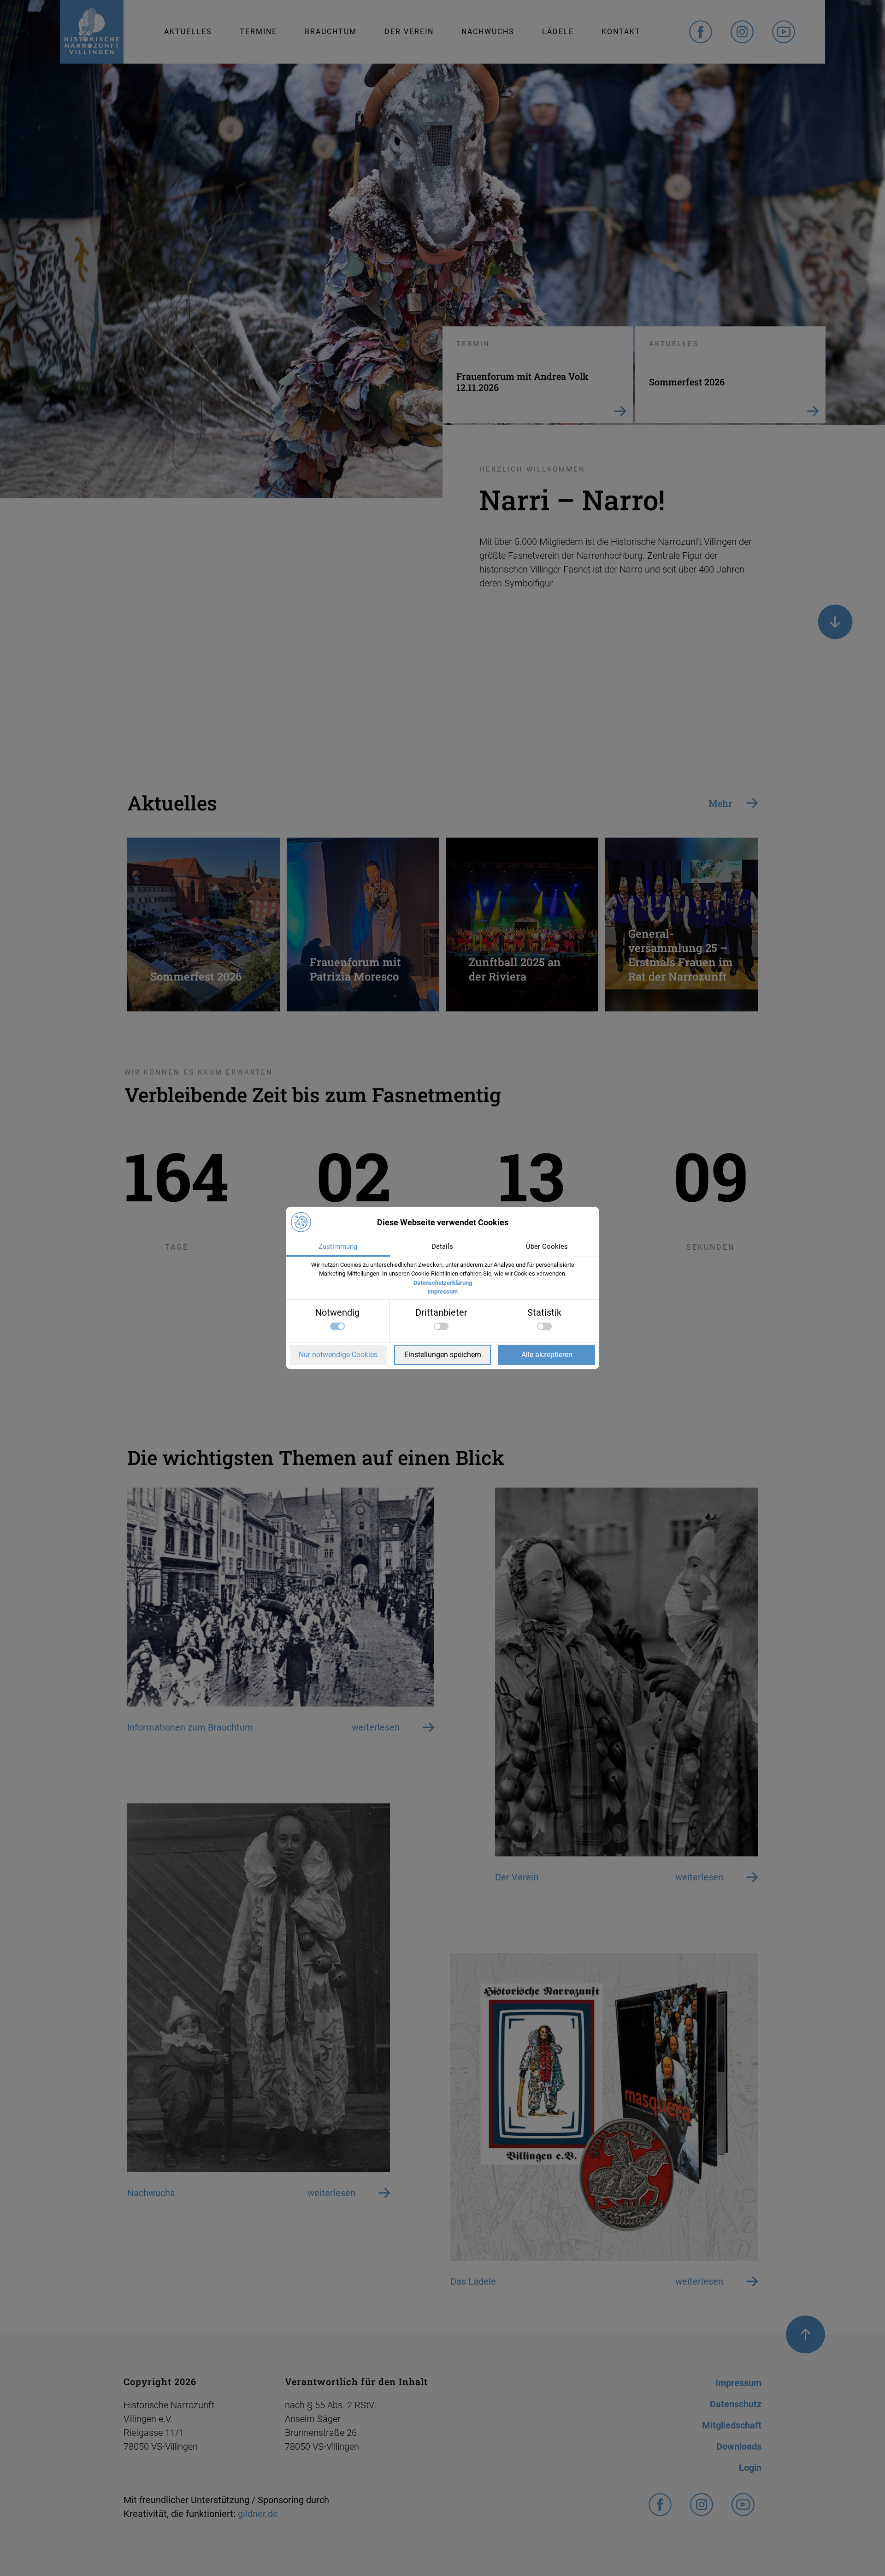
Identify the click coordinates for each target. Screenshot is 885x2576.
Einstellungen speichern (443, 1355)
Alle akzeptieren (547, 1355)
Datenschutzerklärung (443, 1283)
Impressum (442, 1291)
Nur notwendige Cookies (338, 1355)
